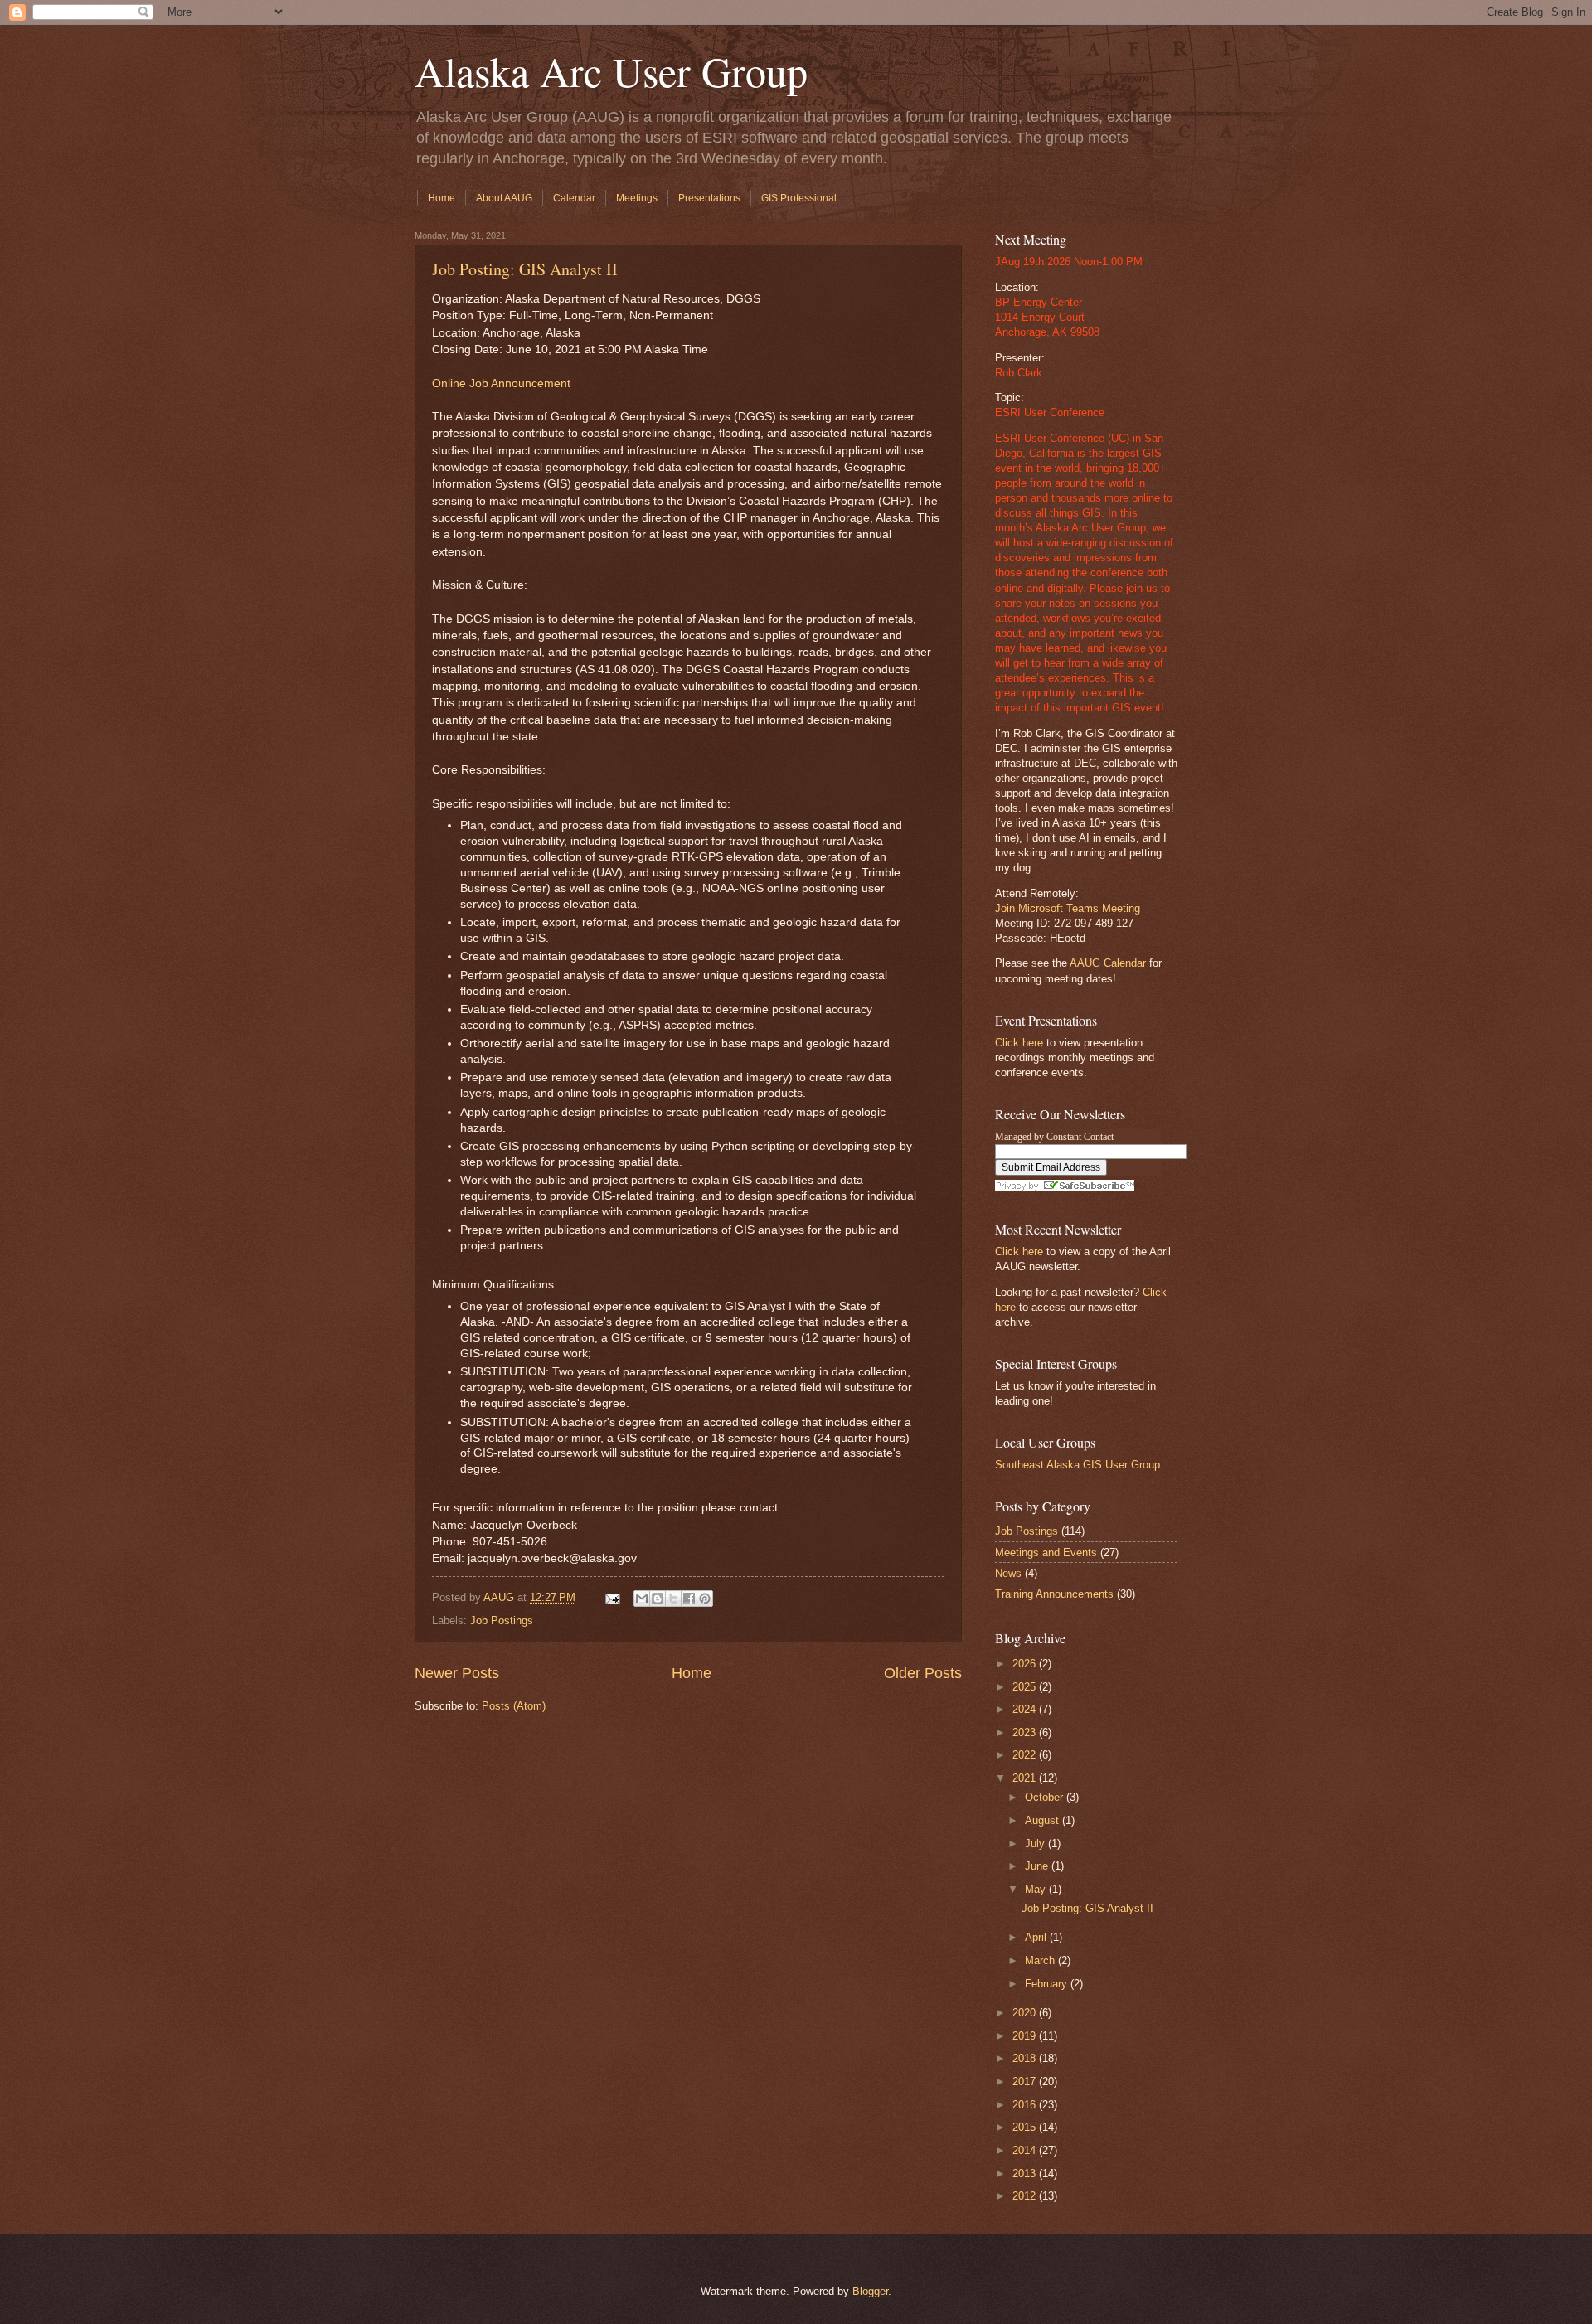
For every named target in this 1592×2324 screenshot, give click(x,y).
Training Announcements (1054, 1594)
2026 (1026, 1664)
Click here (1019, 1043)
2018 (1026, 2058)
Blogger (870, 2291)
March (1041, 1960)
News (1008, 1573)
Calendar (574, 198)
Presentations (709, 198)
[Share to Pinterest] (705, 1599)
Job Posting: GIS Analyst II (525, 269)
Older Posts (923, 1673)
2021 (1026, 1778)
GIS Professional (799, 198)
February (1048, 1984)
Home (442, 198)
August (1044, 1820)
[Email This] (642, 1599)
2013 (1026, 2174)
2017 (1026, 2081)
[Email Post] (612, 1597)
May (1037, 1889)
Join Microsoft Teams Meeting (1068, 908)
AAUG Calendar (1108, 963)
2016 (1026, 2105)
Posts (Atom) (514, 1706)
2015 (1026, 2127)
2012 (1026, 2196)
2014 (1026, 2150)
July (1036, 1844)
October (1046, 1797)
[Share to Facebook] (689, 1599)
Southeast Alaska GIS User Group (1078, 1465)
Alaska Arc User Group (611, 71)
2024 (1026, 1709)
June (1038, 1866)
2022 (1026, 1755)
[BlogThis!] (658, 1599)
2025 (1026, 1687)
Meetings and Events (1046, 1553)
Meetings (637, 198)
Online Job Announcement (501, 383)
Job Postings (502, 1620)
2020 (1026, 2013)
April (1037, 1937)
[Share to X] (673, 1599)
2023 (1026, 1732)
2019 (1026, 2036)
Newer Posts (457, 1673)
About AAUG (504, 198)
